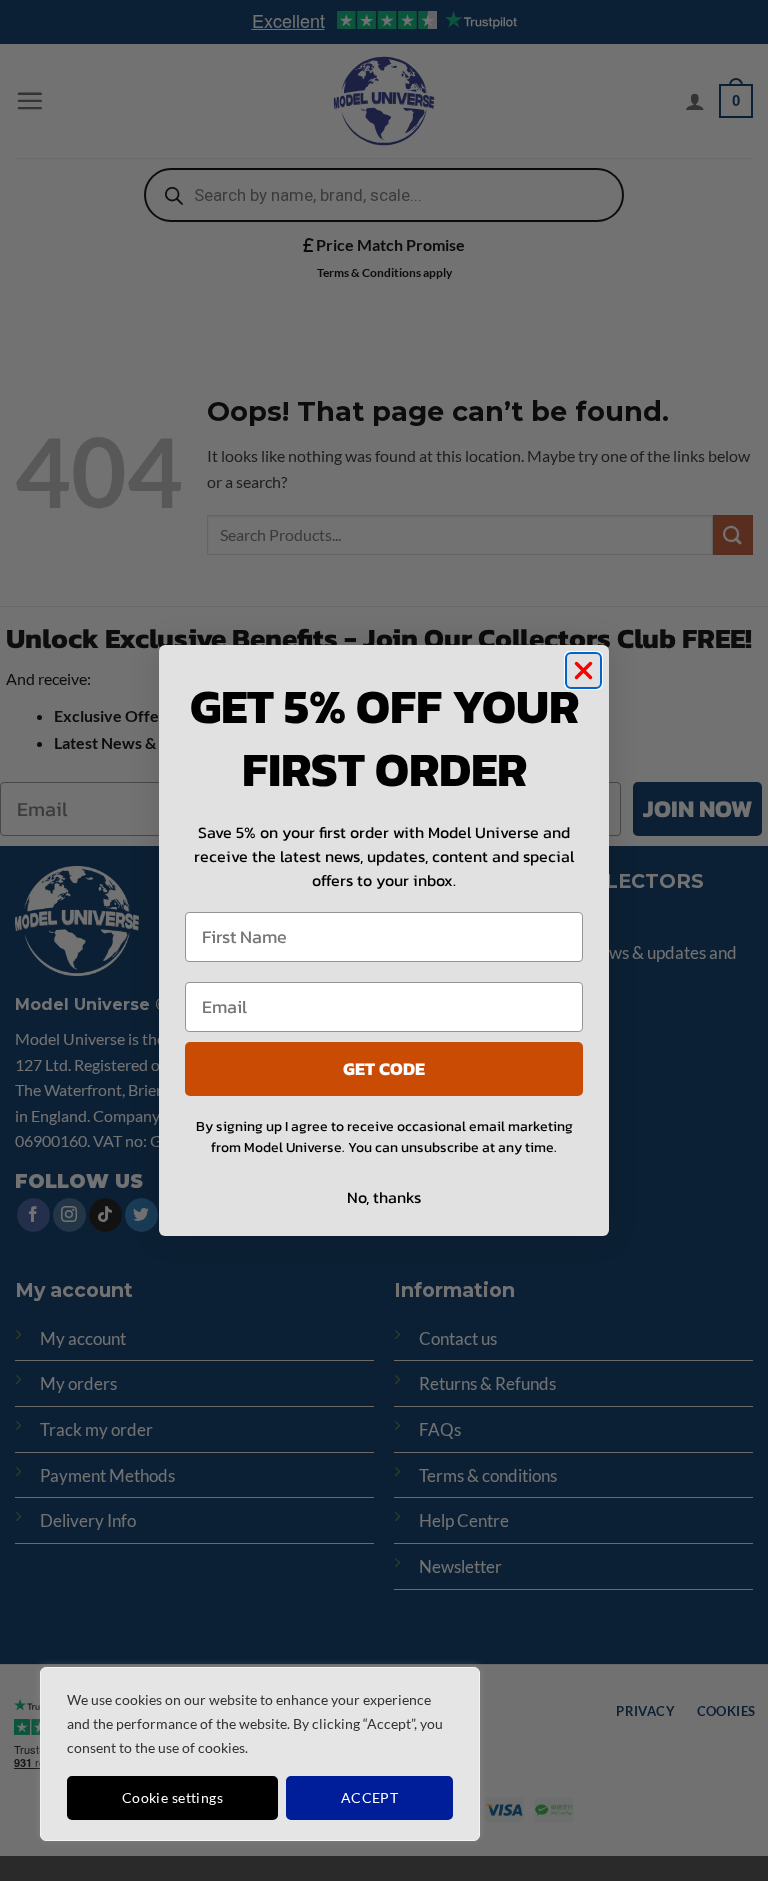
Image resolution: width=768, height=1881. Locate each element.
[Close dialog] (583, 670)
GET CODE (384, 1068)
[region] (260, 1754)
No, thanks (384, 1197)
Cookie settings (172, 1797)
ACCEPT (370, 1797)
